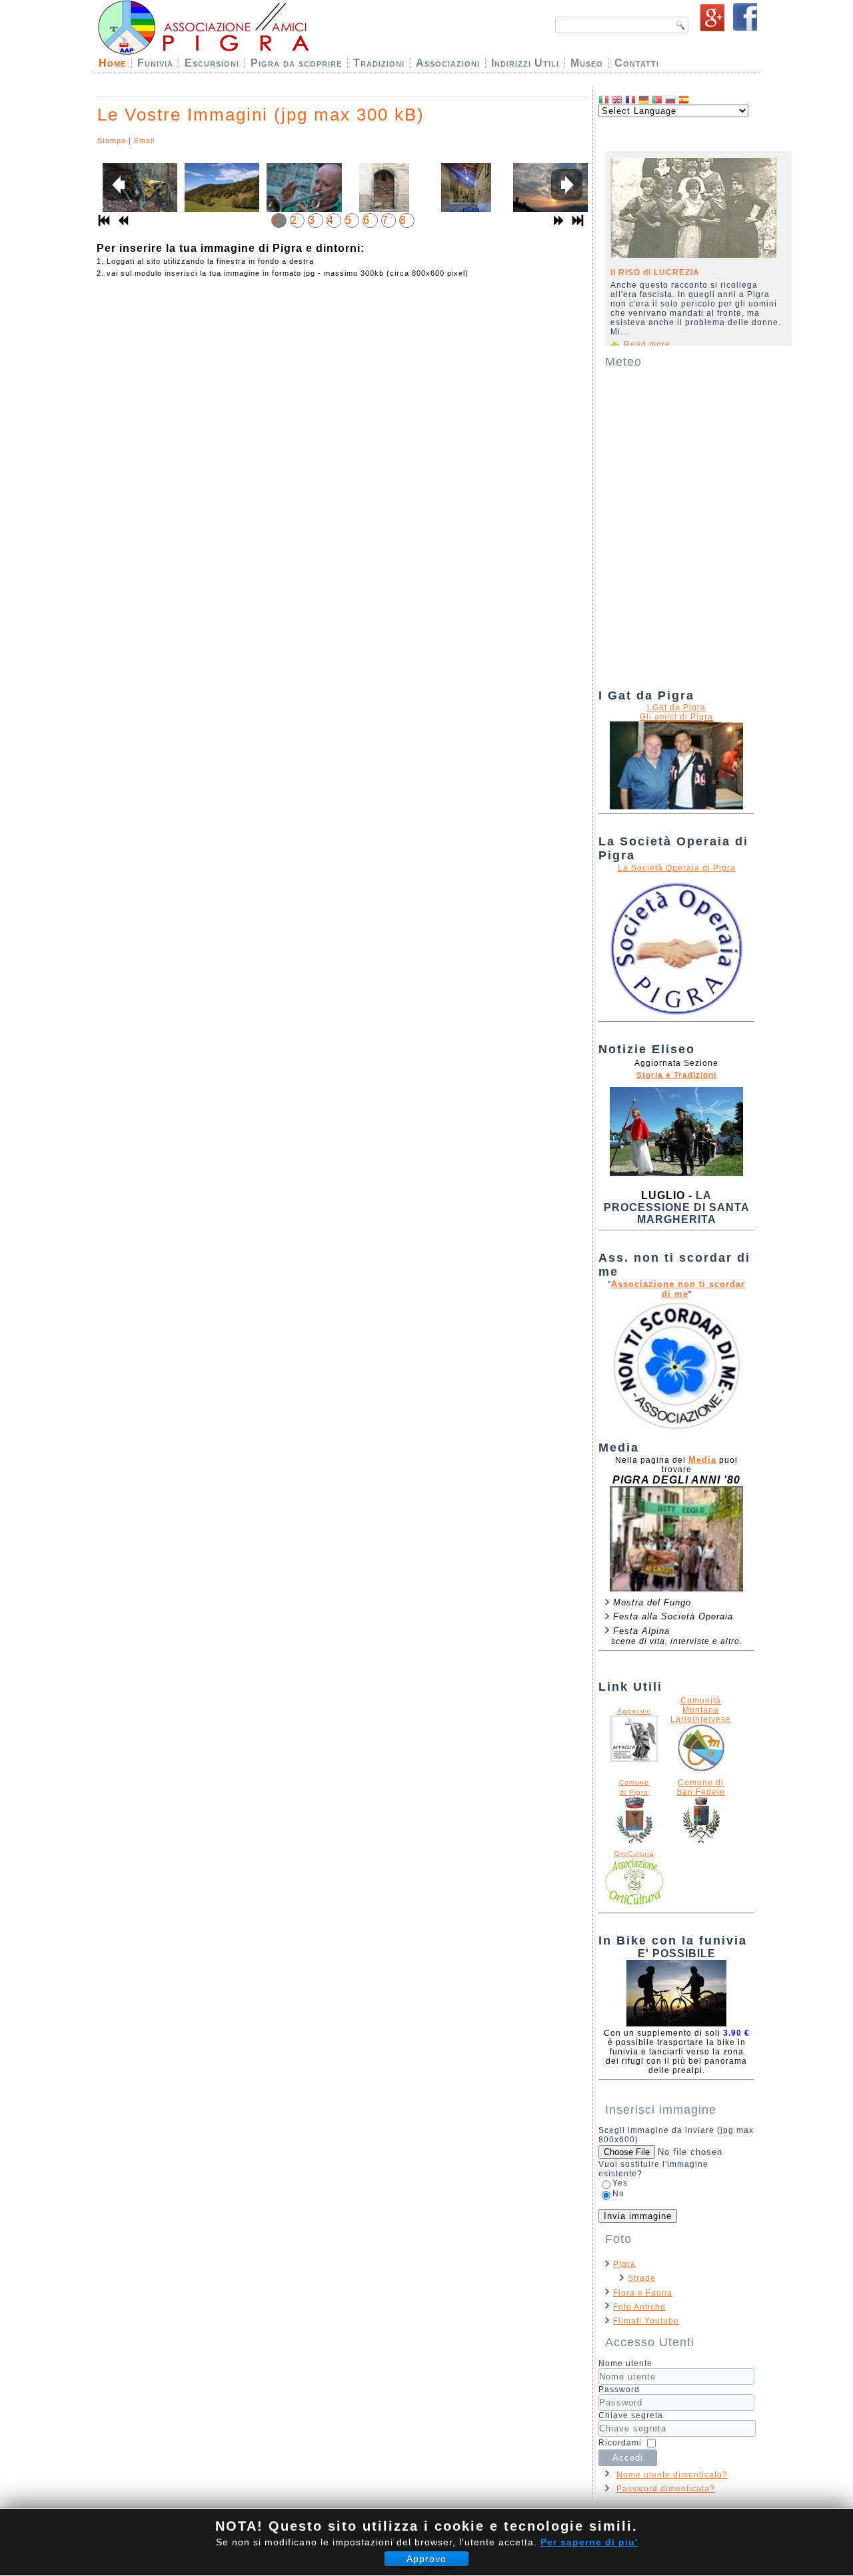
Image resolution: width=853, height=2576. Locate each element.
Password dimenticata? (666, 2489)
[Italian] (604, 100)
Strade (642, 2278)
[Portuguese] (657, 100)
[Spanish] (684, 100)
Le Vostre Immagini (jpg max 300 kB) (261, 115)
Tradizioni (379, 63)
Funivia (155, 63)
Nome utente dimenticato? (672, 2475)
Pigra (624, 2264)
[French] (630, 100)
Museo (587, 63)
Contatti (637, 63)
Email (144, 141)
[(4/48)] (384, 198)
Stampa (112, 141)
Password (619, 2389)
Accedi (628, 2458)
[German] (644, 100)
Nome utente (625, 2363)
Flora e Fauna (643, 2293)
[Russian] (670, 100)
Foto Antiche (639, 2307)
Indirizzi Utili (525, 63)
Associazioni (448, 63)
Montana (701, 1710)
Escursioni (212, 63)
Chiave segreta (631, 2415)
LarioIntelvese (701, 1719)
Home (112, 63)
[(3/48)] (302, 195)
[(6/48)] (548, 195)
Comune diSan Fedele (701, 1787)
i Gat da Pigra (676, 707)
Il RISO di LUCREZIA (655, 272)
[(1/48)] (138, 195)
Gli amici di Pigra (676, 717)
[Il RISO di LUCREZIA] (694, 208)
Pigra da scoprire (296, 63)
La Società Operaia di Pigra (677, 868)
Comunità (701, 1701)
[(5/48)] (466, 198)
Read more (647, 344)
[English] (617, 100)
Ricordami (620, 2443)
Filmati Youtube (646, 2321)
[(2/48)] (220, 195)
